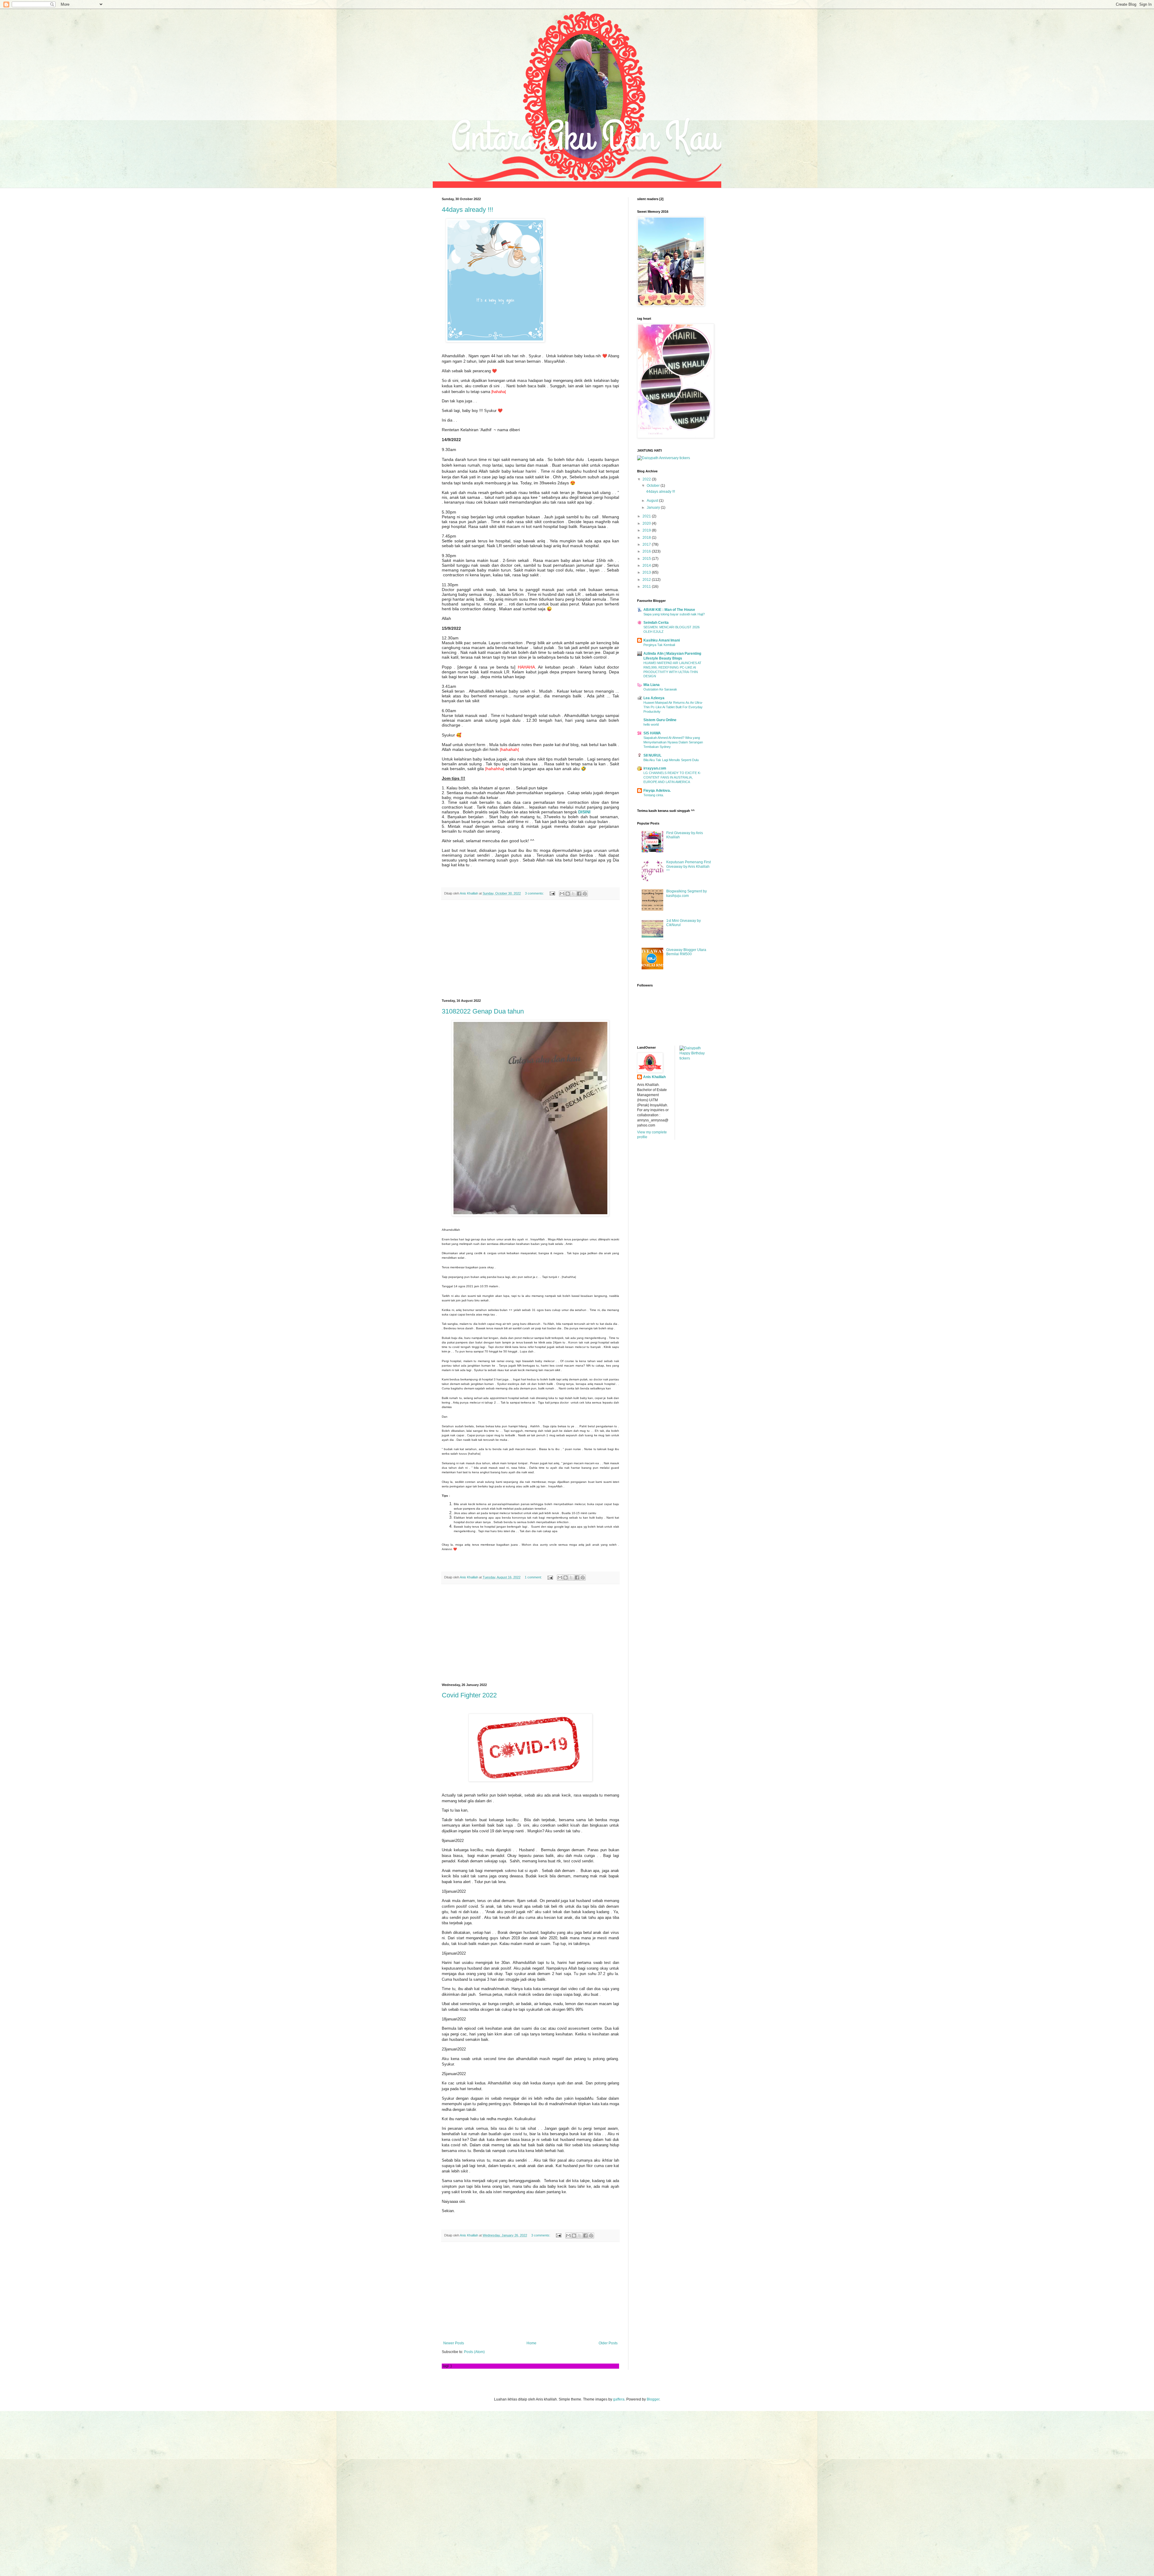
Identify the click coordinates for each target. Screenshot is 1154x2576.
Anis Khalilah (654, 1077)
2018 (647, 538)
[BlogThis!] (568, 894)
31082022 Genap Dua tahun (483, 1011)
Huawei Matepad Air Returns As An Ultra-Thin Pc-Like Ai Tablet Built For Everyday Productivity (673, 707)
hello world (651, 724)
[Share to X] (573, 894)
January (654, 508)
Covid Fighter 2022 (469, 1695)
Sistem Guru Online (660, 720)
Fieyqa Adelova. (657, 791)
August (653, 501)
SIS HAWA (652, 733)
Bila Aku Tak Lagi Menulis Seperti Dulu (671, 760)
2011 (647, 587)
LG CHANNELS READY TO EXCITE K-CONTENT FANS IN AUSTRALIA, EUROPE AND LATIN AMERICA (672, 777)
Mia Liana (652, 685)
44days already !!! (467, 210)
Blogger (653, 2399)
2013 (647, 572)
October (654, 486)
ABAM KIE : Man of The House (669, 610)
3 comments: (535, 893)
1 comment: (534, 1577)
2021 (647, 516)
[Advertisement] (530, 950)
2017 (647, 544)
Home (531, 2343)
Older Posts (608, 2343)
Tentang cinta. (654, 795)
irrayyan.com (655, 768)
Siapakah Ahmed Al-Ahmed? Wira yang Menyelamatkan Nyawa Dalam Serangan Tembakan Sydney (673, 742)
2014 (647, 566)
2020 (647, 523)
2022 (647, 479)
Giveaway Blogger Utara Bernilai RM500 (686, 952)
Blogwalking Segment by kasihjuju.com (687, 893)
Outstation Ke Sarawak (660, 689)
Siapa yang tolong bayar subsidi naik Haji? (674, 614)
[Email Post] (552, 893)
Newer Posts (454, 2343)
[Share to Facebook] (579, 894)
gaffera (619, 2399)
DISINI (584, 812)
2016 (647, 551)
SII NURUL (652, 755)
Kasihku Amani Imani (662, 640)
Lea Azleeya (654, 698)
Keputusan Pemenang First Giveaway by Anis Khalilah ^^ (688, 866)
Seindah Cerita (656, 623)
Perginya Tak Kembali (659, 645)
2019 (647, 530)
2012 (647, 580)
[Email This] (562, 894)
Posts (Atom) (474, 2352)
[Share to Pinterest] (585, 894)
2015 (647, 559)
